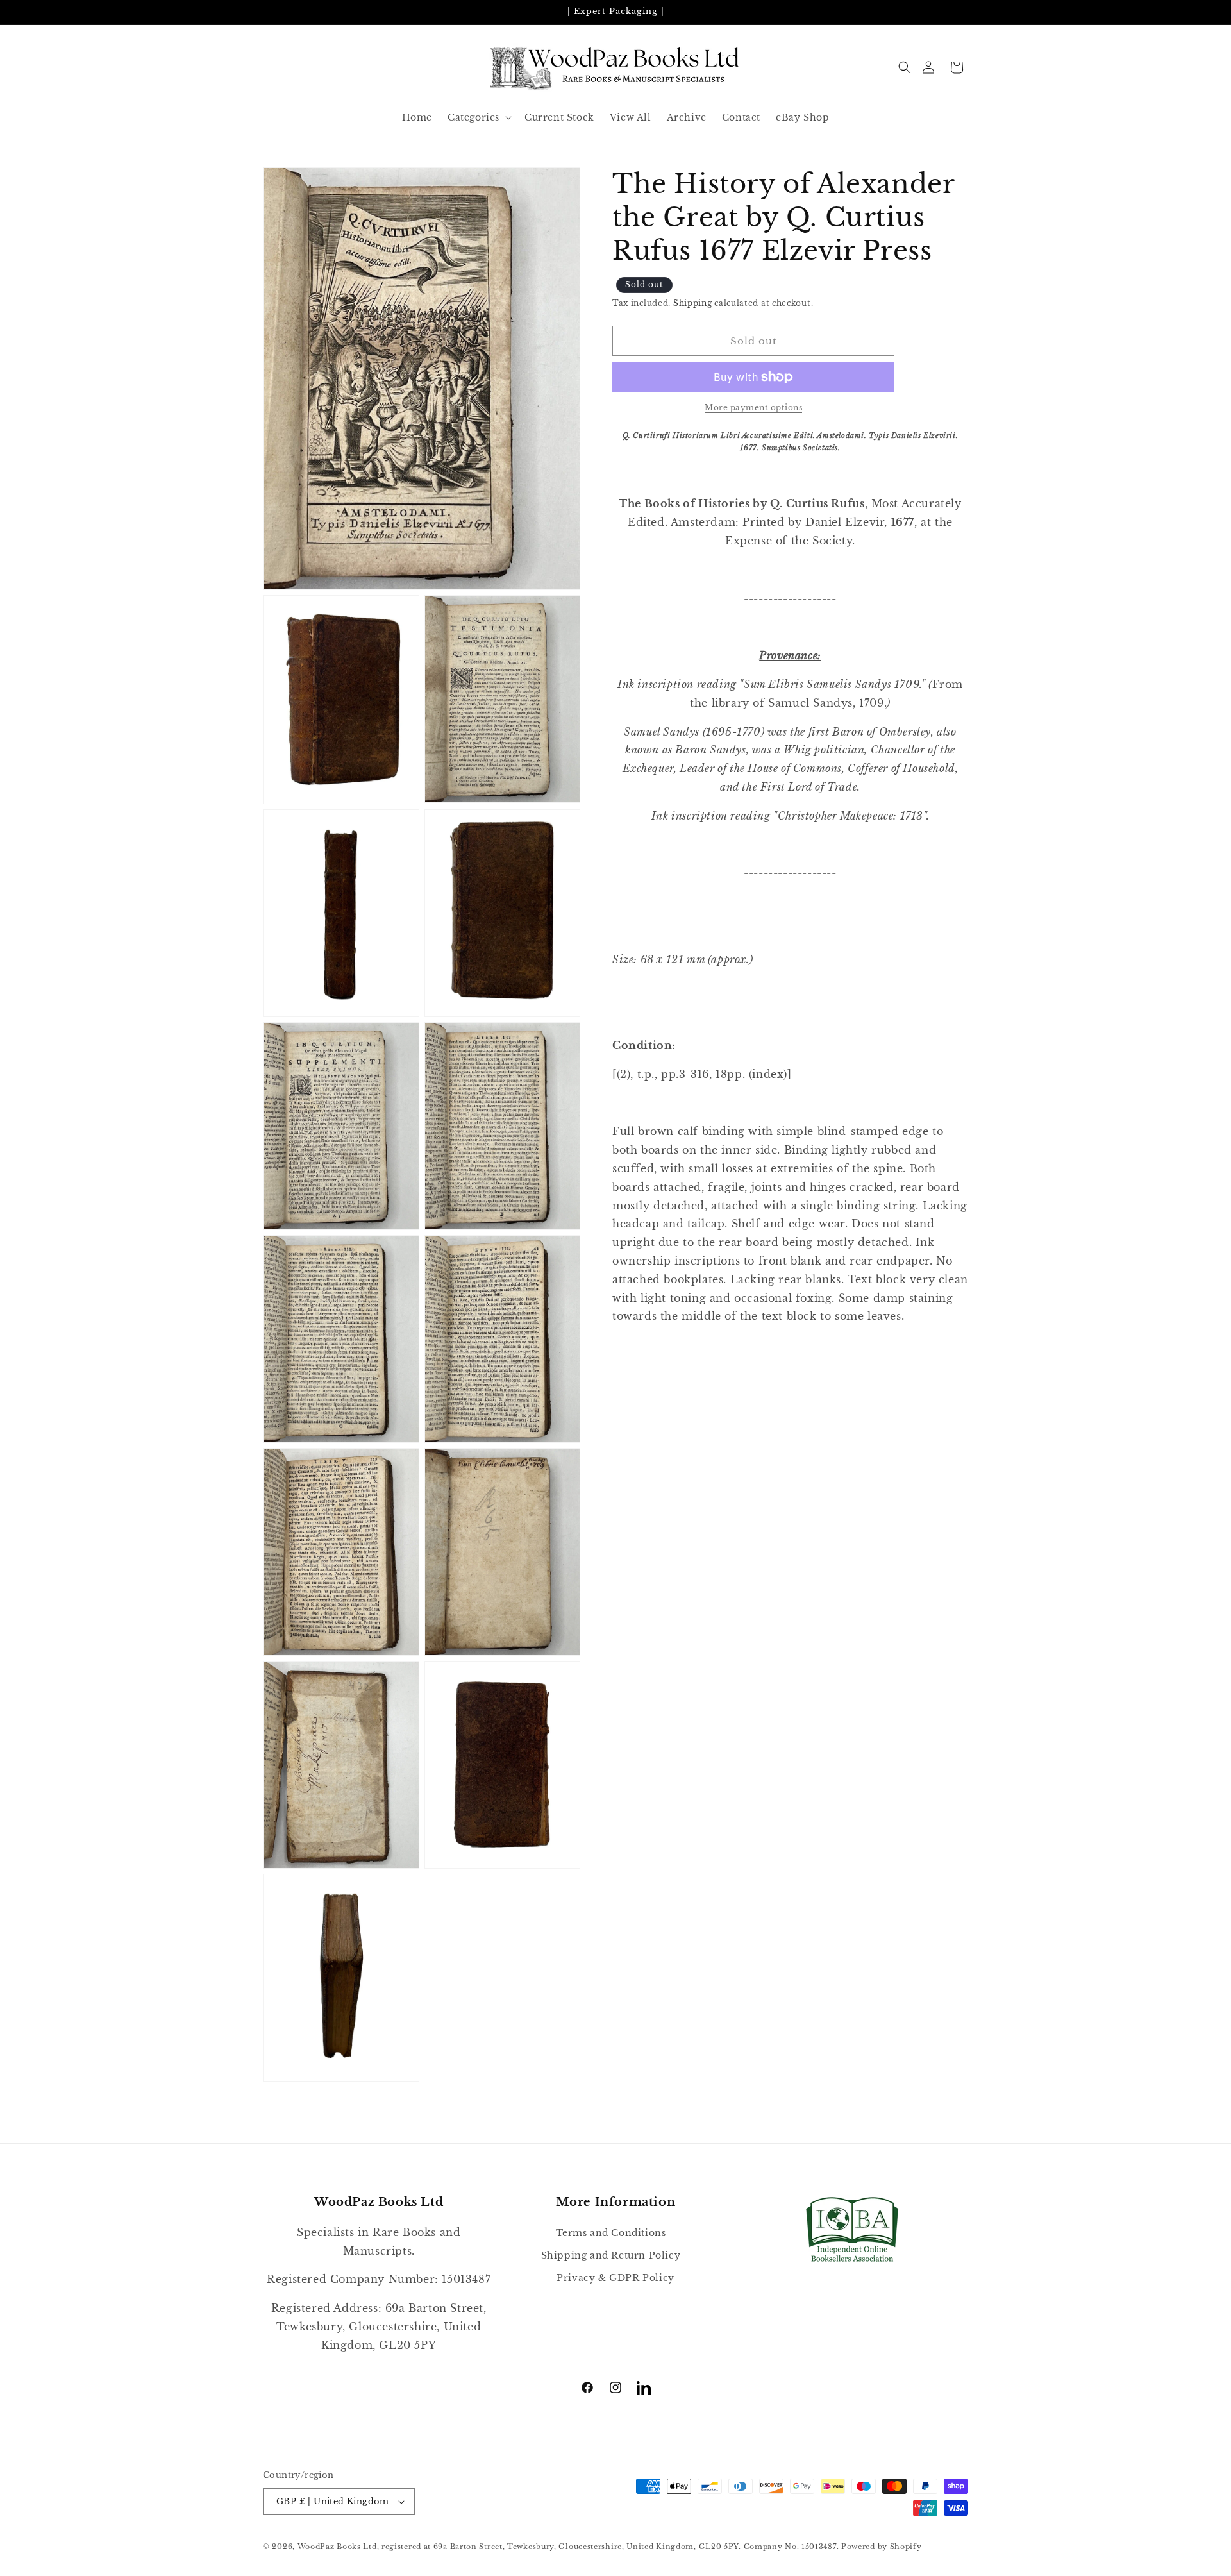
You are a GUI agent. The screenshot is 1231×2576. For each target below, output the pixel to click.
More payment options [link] (753, 408)
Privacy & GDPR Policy (615, 2278)
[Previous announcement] (267, 12)
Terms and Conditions (611, 2233)
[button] (905, 67)
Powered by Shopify (882, 2547)
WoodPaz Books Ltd (337, 2547)
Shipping (693, 303)
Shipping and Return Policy (611, 2255)
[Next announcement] (964, 12)
